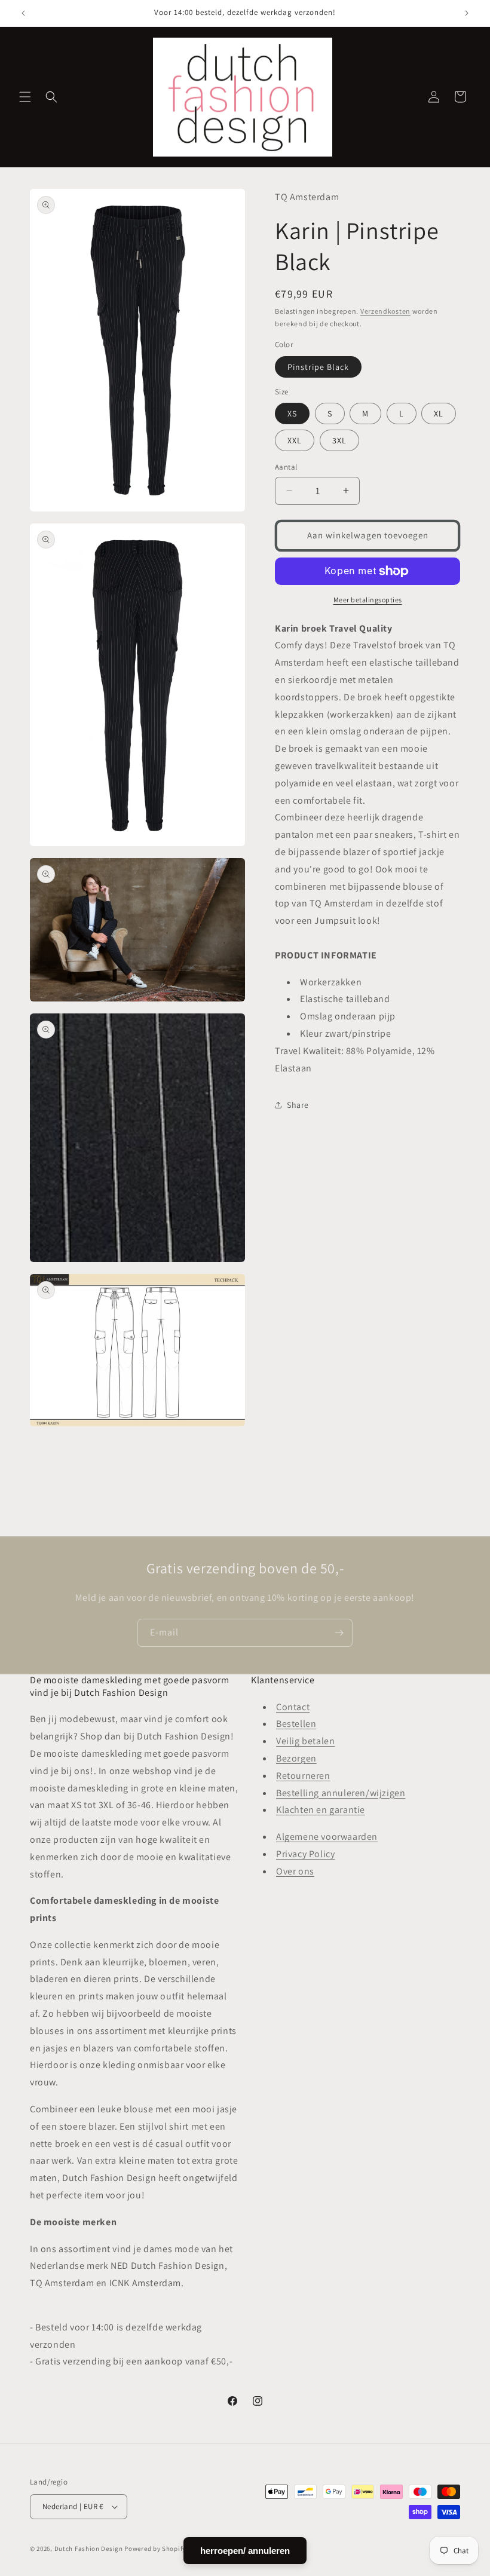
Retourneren (303, 1776)
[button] (25, 97)
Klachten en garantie (321, 1810)
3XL (339, 440)
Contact (293, 1707)
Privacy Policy (305, 1854)
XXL (295, 440)
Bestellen (296, 1724)
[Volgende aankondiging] (467, 13)
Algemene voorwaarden (327, 1837)
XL (439, 413)
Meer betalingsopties (368, 600)
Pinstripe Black (318, 367)
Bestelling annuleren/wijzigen (341, 1793)
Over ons (295, 1871)
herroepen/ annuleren (245, 2551)
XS (292, 413)
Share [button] (298, 1105)
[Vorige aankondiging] (23, 13)
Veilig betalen (305, 1741)
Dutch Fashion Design (89, 2549)
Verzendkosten (385, 311)
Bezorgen (296, 1758)
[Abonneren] (339, 1633)
